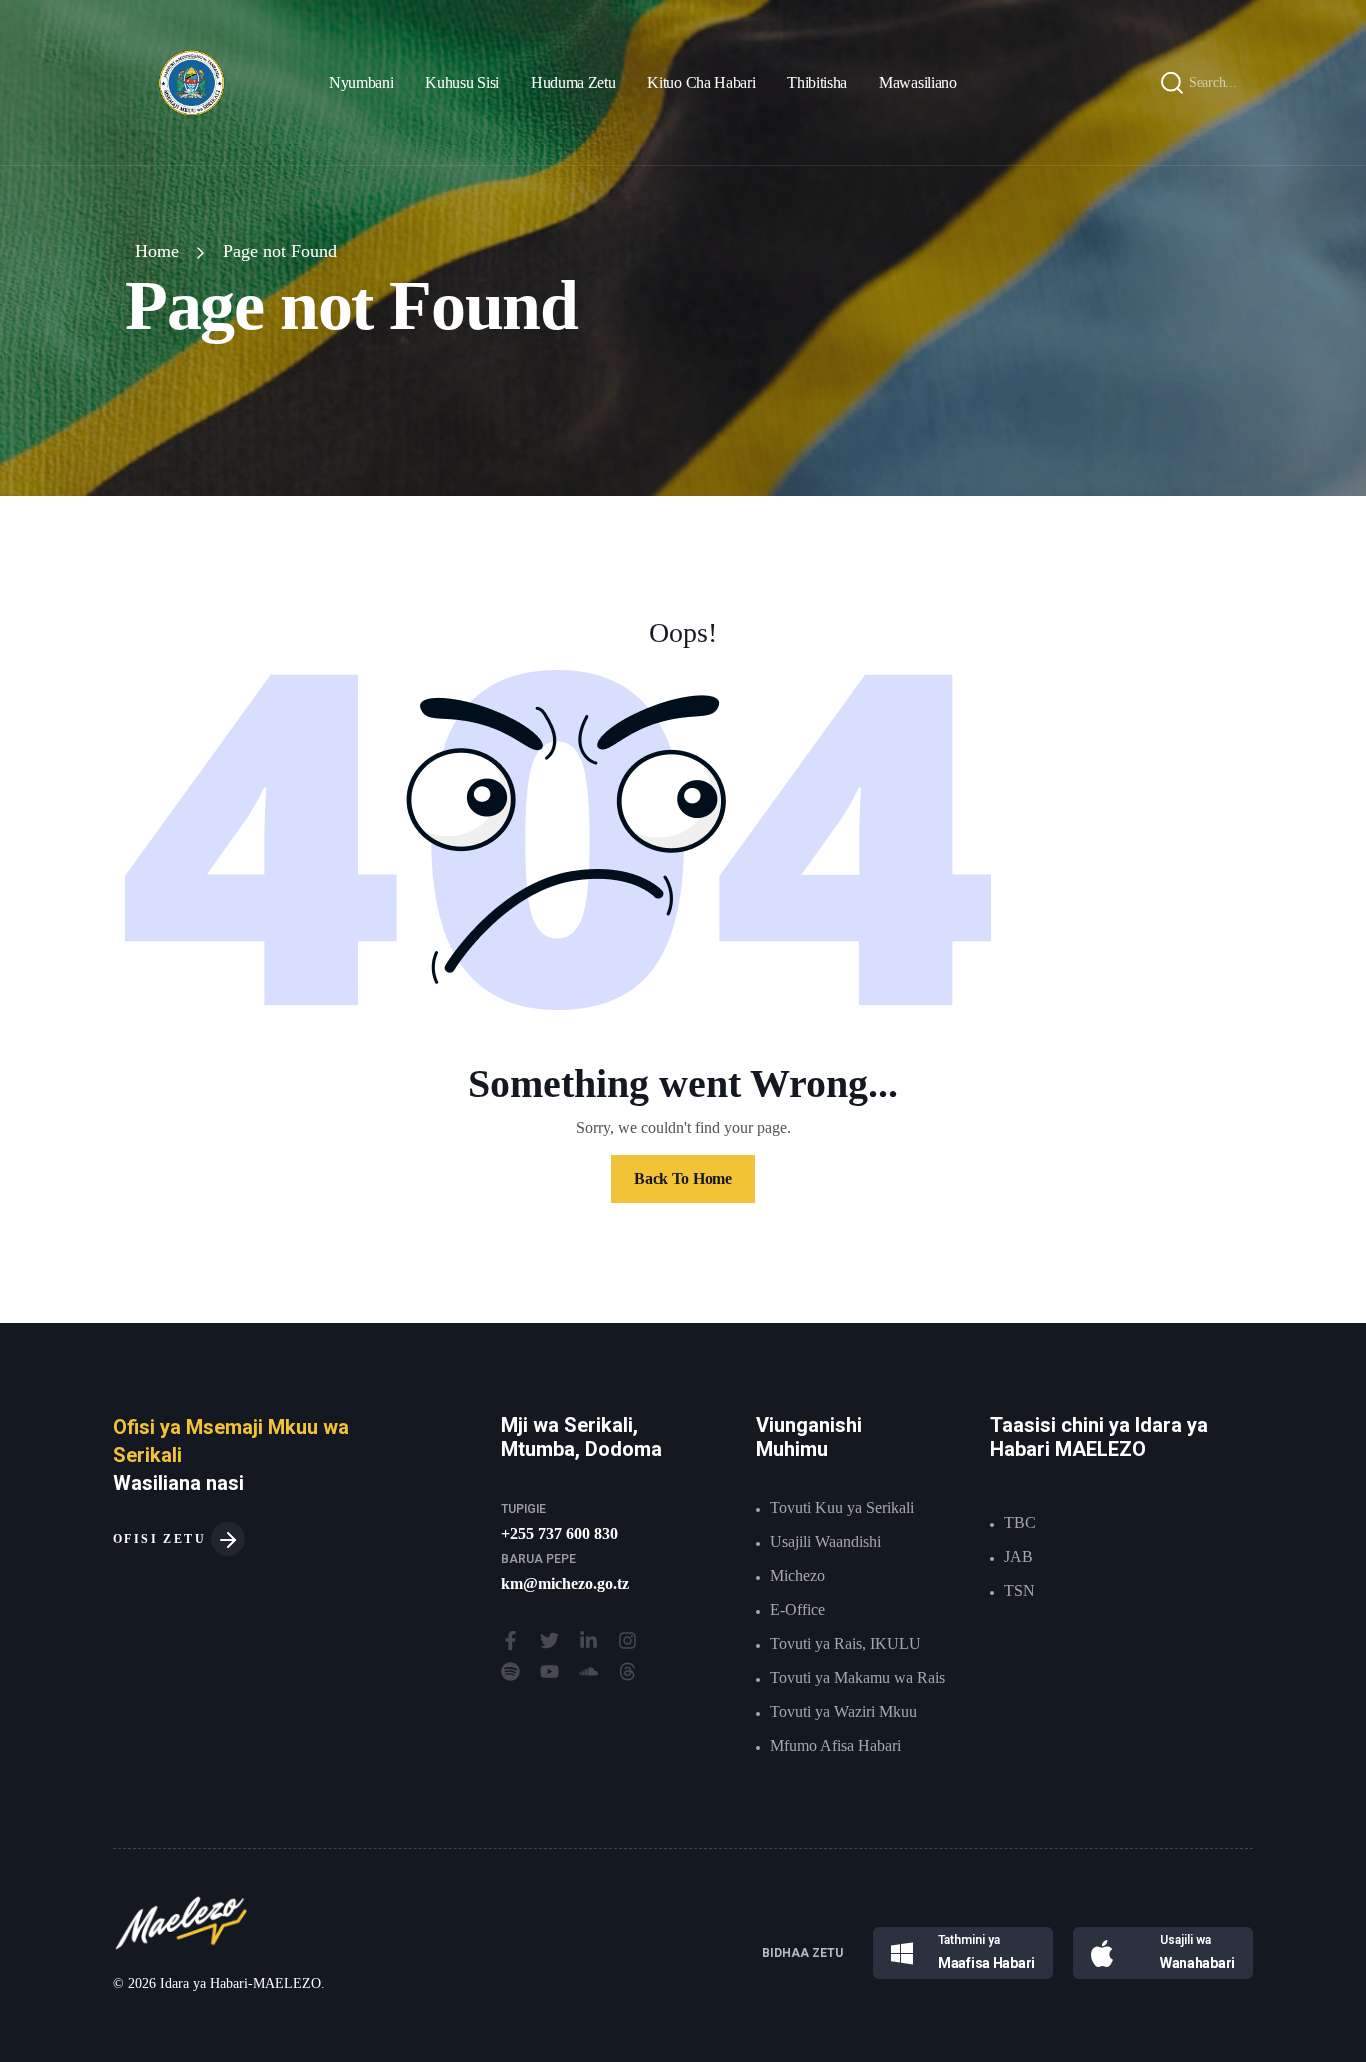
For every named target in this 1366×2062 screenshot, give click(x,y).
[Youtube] (549, 1671)
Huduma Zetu (573, 82)
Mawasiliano (917, 82)
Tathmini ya (969, 1940)
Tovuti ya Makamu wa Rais (857, 1677)
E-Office (797, 1609)
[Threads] (627, 1671)
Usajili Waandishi (825, 1541)
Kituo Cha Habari (701, 82)
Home (157, 251)
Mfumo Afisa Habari (835, 1745)
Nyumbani (361, 82)
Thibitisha (817, 82)
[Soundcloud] (588, 1671)
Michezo (797, 1575)
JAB (1018, 1556)
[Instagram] (627, 1640)
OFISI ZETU (162, 1539)
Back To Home (682, 1178)
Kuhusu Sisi (461, 82)
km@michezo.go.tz (565, 1583)
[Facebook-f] (510, 1640)
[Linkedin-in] (588, 1640)
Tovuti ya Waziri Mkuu (843, 1711)
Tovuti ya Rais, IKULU (845, 1643)
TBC (1020, 1522)
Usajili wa (1185, 1940)
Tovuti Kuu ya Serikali (842, 1507)
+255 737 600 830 (559, 1533)
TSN (1019, 1590)
